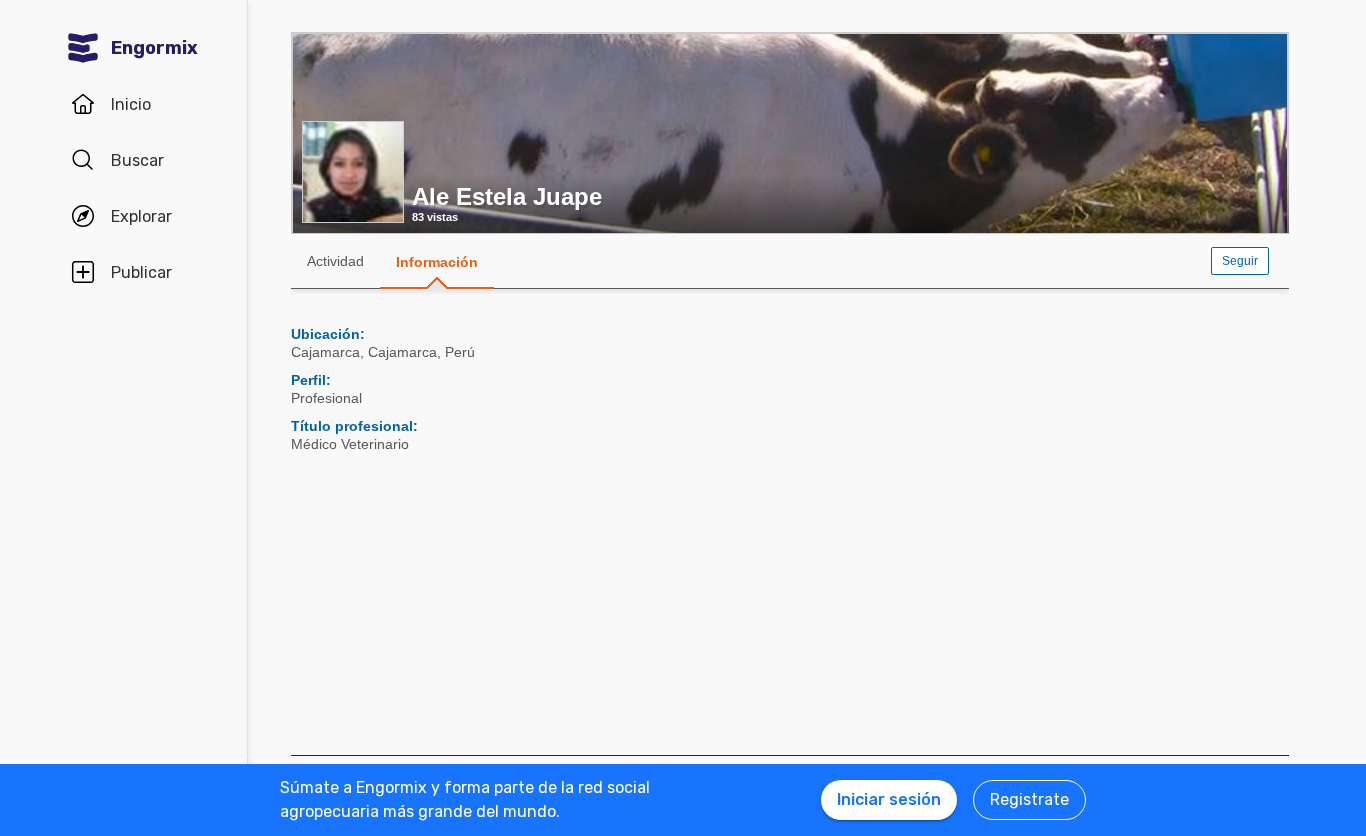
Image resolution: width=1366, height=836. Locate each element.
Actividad (335, 261)
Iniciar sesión (889, 799)
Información (437, 262)
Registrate (1029, 799)
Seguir (1240, 261)
